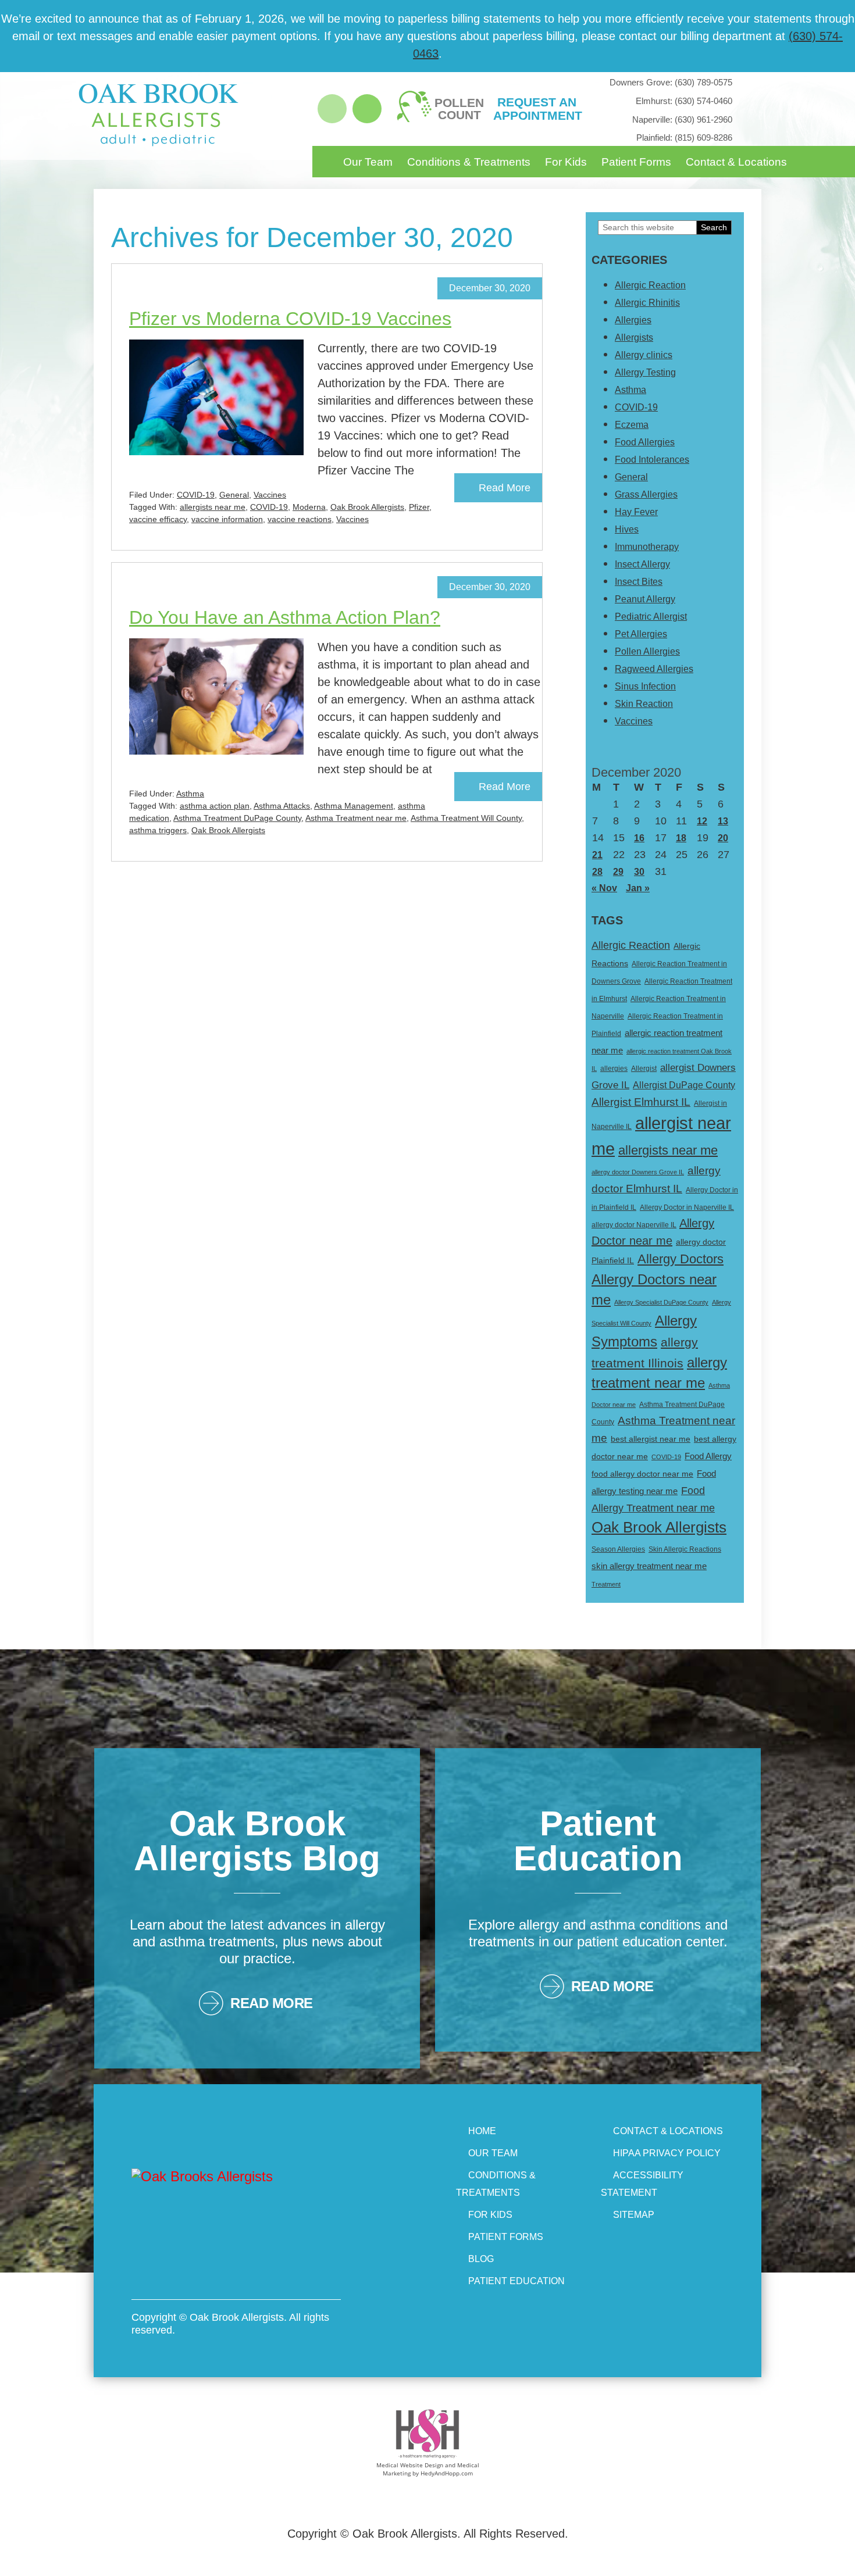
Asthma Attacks (282, 806)
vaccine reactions (300, 519)
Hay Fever (636, 512)
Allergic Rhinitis (647, 303)
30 (639, 872)
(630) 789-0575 (671, 82)
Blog (481, 2259)
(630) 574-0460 (684, 101)
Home (482, 2131)
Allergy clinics (644, 355)
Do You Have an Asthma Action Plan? (285, 617)
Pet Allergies (641, 634)
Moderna (309, 507)
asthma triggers (158, 830)
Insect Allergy (642, 564)
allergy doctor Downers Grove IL (638, 1172)
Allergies (633, 320)
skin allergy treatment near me (649, 1566)
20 (723, 838)
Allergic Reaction (650, 285)
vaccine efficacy (158, 519)
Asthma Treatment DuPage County (237, 818)
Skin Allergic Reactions (685, 1549)
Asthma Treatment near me (356, 818)
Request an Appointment (537, 109)
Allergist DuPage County (684, 1085)
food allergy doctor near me (642, 1474)
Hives (627, 529)
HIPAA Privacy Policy (667, 2153)
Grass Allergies (646, 494)
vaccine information (227, 519)
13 (723, 821)
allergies (614, 1069)
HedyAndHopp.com (447, 2473)
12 (702, 821)
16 (639, 838)
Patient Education (516, 2281)
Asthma (190, 794)
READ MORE (272, 2003)
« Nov (604, 888)
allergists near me (213, 507)
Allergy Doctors (681, 1259)
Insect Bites (639, 582)
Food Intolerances (652, 460)
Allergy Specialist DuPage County (661, 1302)
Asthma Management (354, 806)
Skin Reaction (644, 704)
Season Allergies (618, 1549)
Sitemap (634, 2215)
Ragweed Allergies (654, 669)
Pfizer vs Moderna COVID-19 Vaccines (290, 319)
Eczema (632, 425)
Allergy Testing (645, 372)
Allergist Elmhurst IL (641, 1102)
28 (597, 872)
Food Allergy (708, 1456)
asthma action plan (215, 806)
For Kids (566, 162)
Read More (505, 488)
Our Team (368, 162)
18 (681, 838)
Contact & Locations (736, 162)
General (234, 495)
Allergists (634, 337)
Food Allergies (645, 442)
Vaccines (270, 495)
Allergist (644, 1069)
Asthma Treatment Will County (466, 818)
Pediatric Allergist (651, 617)
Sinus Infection (645, 686)
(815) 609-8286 (684, 137)
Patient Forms (636, 162)
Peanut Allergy (645, 599)
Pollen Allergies (647, 651)
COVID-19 (196, 495)
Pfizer (419, 507)
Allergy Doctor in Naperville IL (687, 1207)
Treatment (606, 1584)
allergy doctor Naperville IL (634, 1225)
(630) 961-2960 (682, 119)
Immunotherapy (647, 547)
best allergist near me (651, 1439)
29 (618, 872)
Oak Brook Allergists (367, 507)
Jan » (638, 888)
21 (597, 855)
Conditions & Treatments (469, 162)
